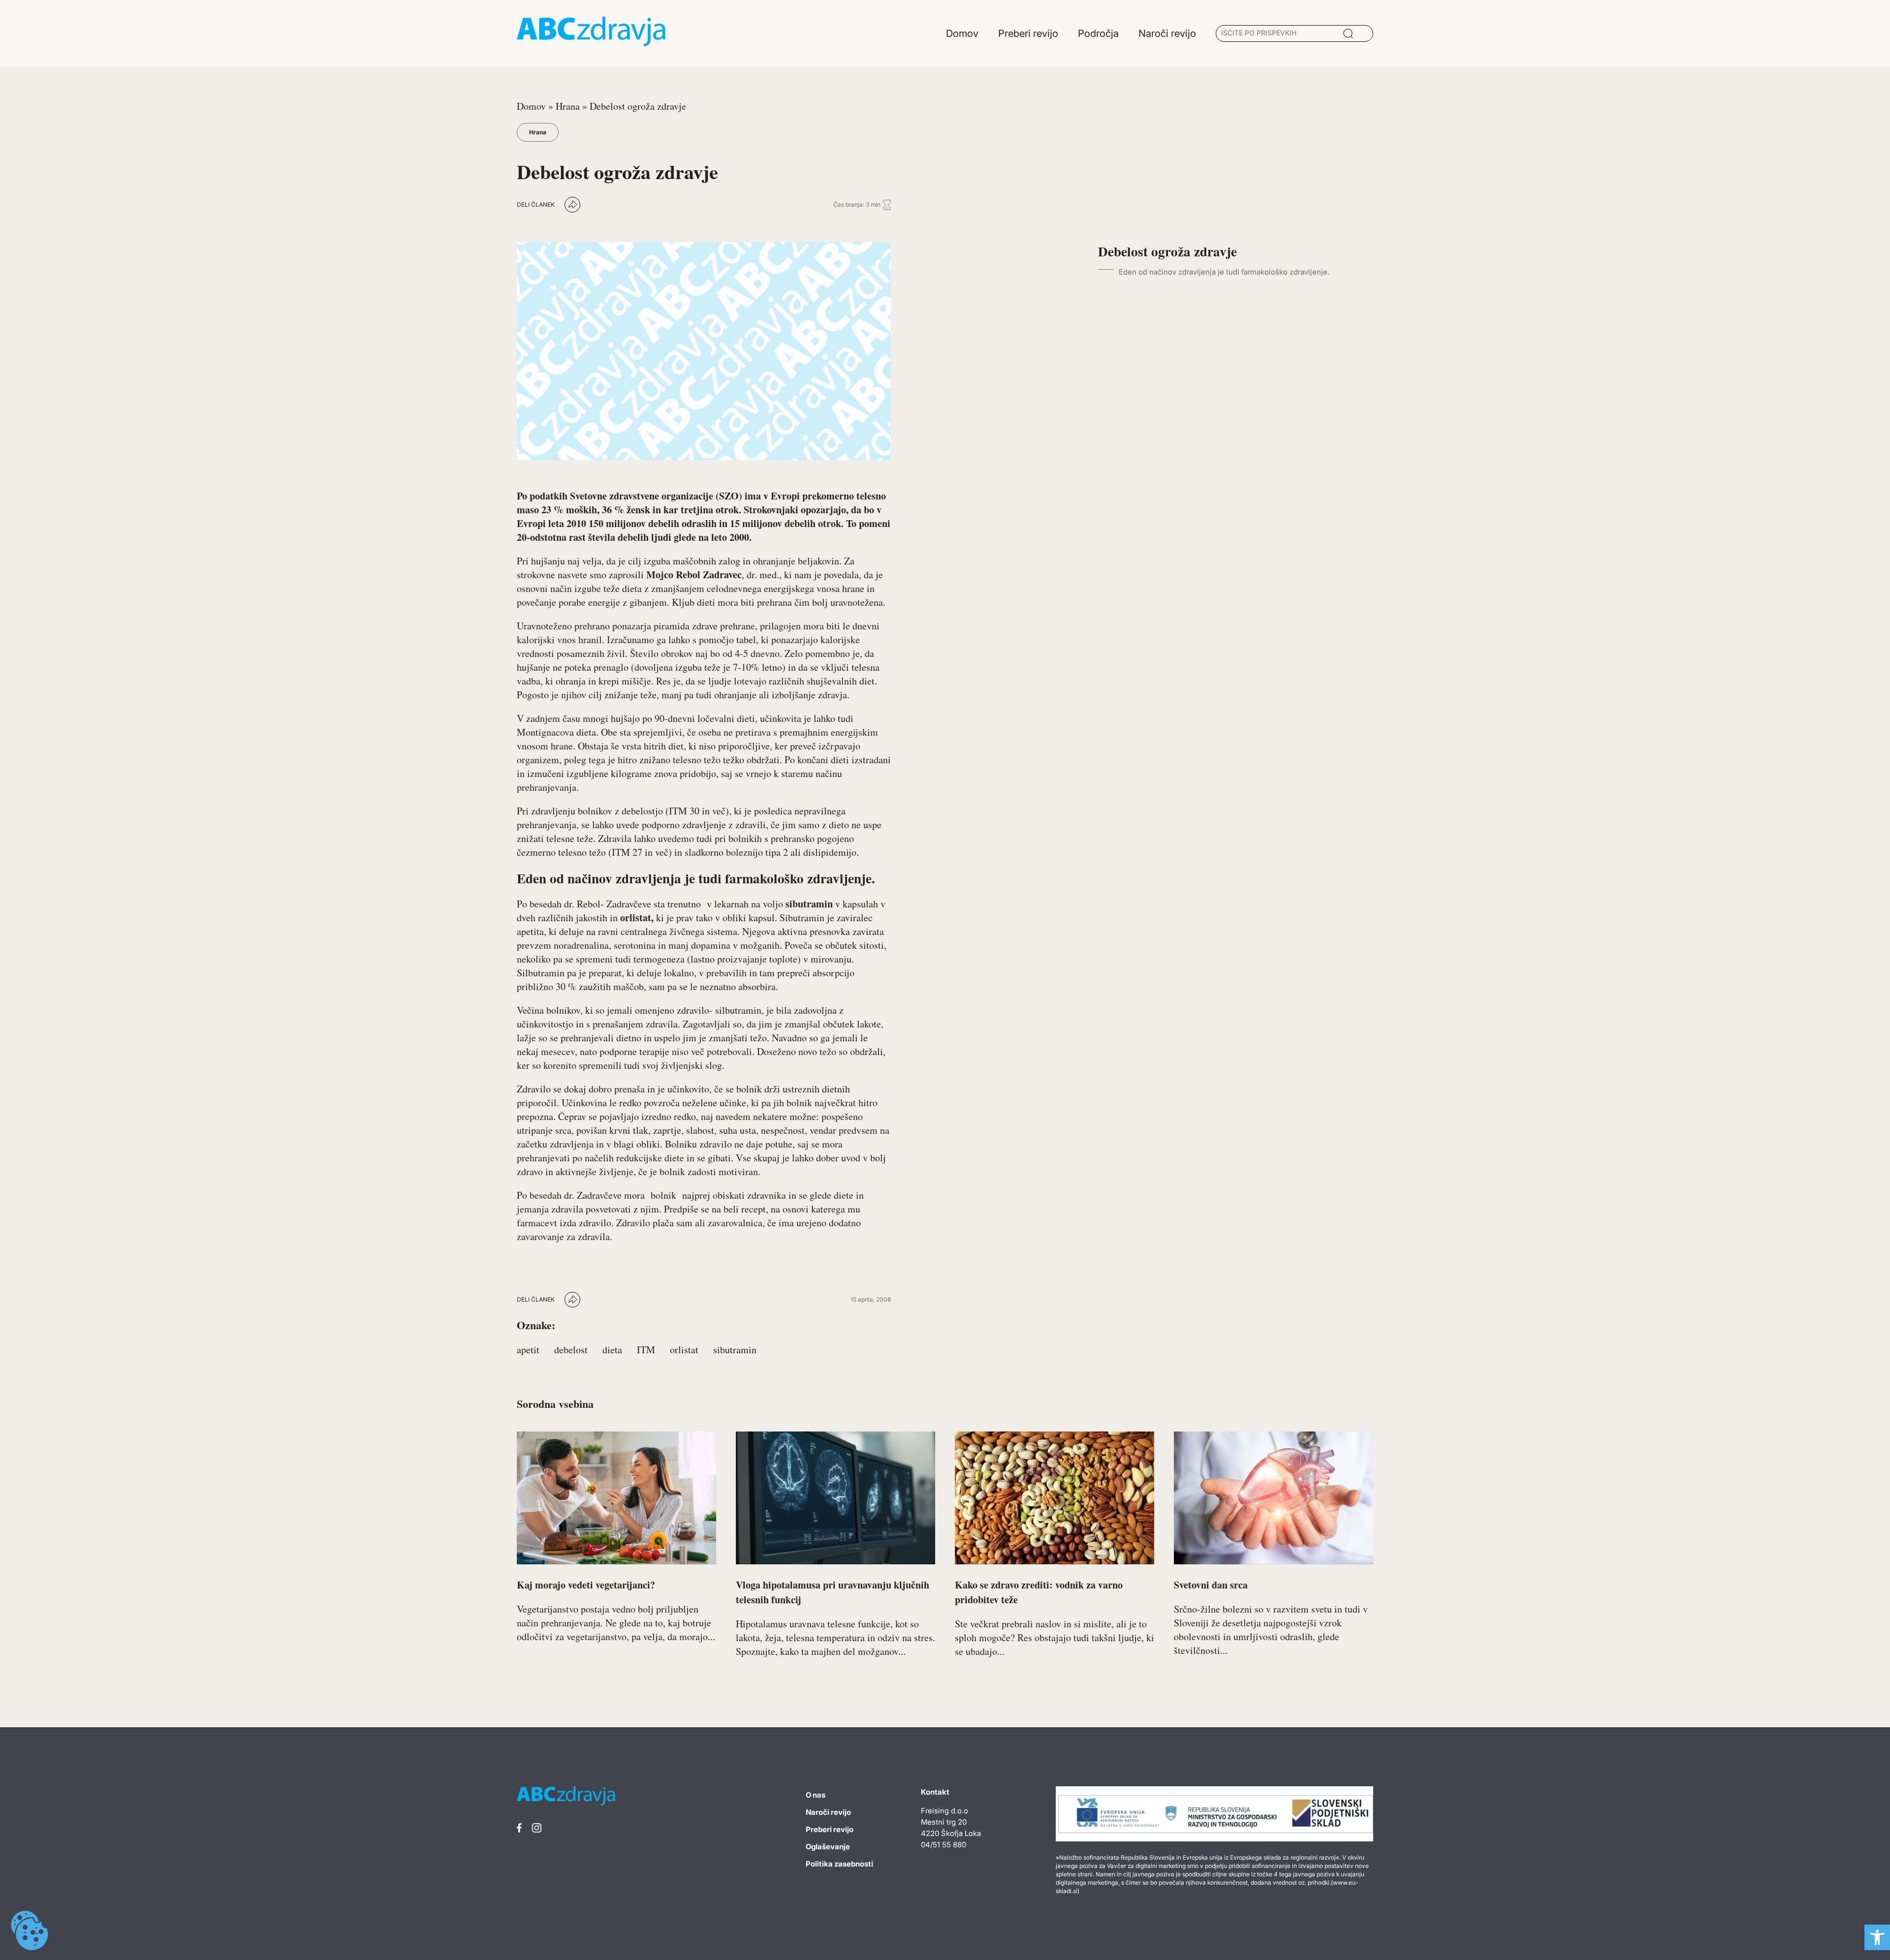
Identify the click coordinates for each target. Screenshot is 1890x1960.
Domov (531, 106)
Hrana (568, 106)
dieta (612, 1350)
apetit (528, 1350)
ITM (646, 1350)
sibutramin (735, 1350)
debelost (571, 1350)
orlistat (684, 1350)
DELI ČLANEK (536, 204)
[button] (1877, 1937)
